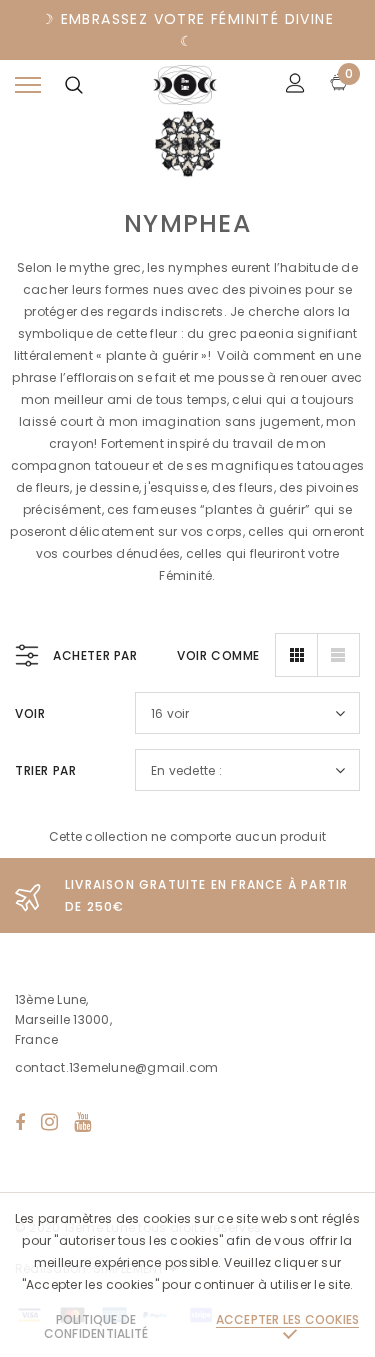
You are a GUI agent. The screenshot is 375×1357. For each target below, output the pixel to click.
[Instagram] (49, 1122)
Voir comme (218, 655)
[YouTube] (82, 1122)
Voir (30, 713)
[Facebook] (20, 1122)
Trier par (45, 770)
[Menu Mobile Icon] (28, 85)
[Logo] (185, 85)
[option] (187, 895)
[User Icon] (295, 85)
